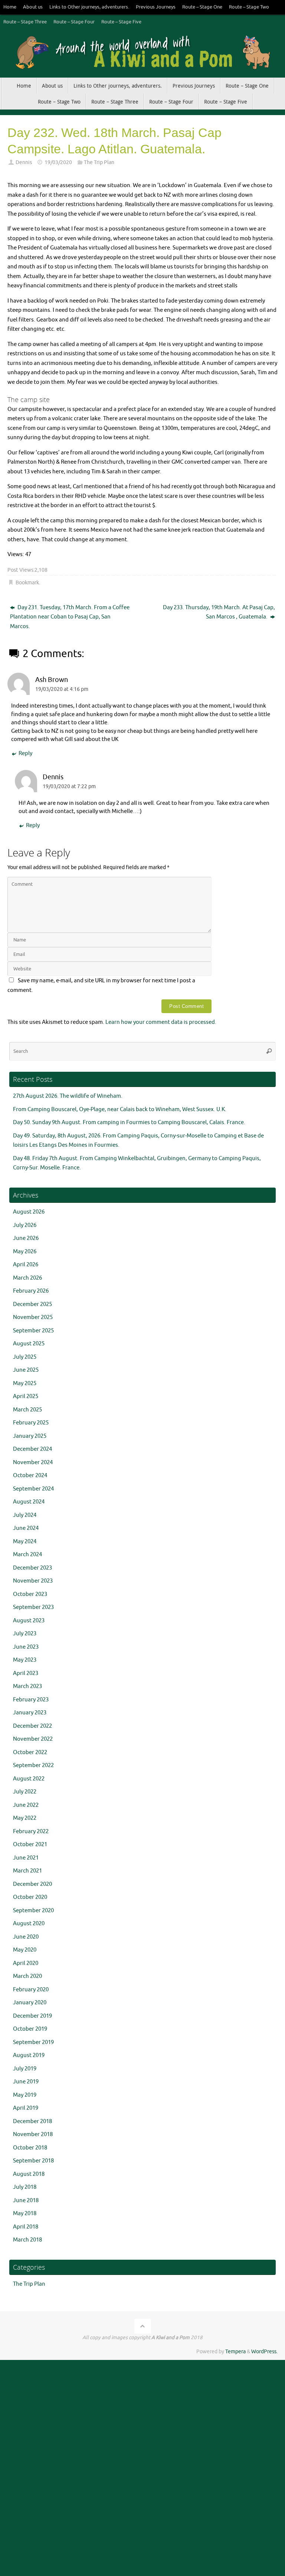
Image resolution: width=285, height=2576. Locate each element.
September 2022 (33, 1765)
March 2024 (27, 1555)
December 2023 (32, 1568)
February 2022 (31, 1831)
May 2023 (25, 1660)
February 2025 (31, 1423)
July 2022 (25, 1792)
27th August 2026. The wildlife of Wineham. (68, 1096)
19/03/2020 (58, 162)
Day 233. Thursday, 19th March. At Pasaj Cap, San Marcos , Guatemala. (219, 612)
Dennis (24, 162)
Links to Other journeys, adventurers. (89, 7)
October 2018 (30, 2148)
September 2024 (33, 1489)
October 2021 (30, 1844)
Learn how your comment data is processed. (161, 1022)
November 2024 (33, 1462)
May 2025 (25, 1383)
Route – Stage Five (121, 22)
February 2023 (31, 1700)
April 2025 (26, 1396)
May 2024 (25, 1542)
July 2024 (25, 1515)
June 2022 (26, 1805)
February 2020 (31, 1990)
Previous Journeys (156, 7)
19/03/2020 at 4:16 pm (62, 689)
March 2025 (27, 1410)
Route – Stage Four (74, 22)
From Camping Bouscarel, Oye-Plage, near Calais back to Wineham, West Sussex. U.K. (120, 1109)
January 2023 (30, 1713)
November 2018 (33, 2134)
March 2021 (27, 1871)
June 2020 (26, 1937)
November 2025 (33, 1317)
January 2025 (30, 1436)
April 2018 (26, 2227)
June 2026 (26, 1238)
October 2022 (30, 1752)
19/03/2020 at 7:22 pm (69, 786)
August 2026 (29, 1212)
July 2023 (25, 1634)
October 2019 (30, 2029)
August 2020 (29, 1924)
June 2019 (26, 2082)
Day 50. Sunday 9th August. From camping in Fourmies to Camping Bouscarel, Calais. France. (129, 1122)
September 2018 (33, 2161)
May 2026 (25, 1252)
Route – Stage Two (249, 7)
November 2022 (33, 1739)
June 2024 (26, 1528)
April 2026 (26, 1265)
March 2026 (27, 1278)
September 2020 (33, 1911)
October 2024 (30, 1475)
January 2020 (30, 2003)
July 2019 (25, 2069)
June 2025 (26, 1370)
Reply (25, 753)
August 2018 (29, 2174)
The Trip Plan (99, 162)
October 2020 (30, 1897)
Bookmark (27, 583)
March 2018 (27, 2240)
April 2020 (26, 1963)
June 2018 (26, 2200)
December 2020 (32, 1884)
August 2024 (29, 1502)
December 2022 (32, 1726)
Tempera (235, 2352)
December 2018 (32, 2121)
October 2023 (30, 1594)
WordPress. (264, 2352)
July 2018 (25, 2187)
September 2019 (33, 2042)
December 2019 (32, 2016)
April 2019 (26, 2108)
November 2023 (33, 1581)
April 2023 (26, 1673)
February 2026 (31, 1291)
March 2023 (27, 1686)
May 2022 (25, 1818)
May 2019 (25, 2095)
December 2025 (32, 1304)
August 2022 (29, 1779)
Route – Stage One (202, 7)
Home (10, 7)
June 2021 (26, 1858)
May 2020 (25, 1950)
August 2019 (29, 2055)
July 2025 (25, 1357)
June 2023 (26, 1647)
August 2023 (29, 1621)
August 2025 (29, 1344)
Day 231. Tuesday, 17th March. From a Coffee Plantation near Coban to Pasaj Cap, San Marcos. (70, 617)
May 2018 (25, 2213)
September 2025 (33, 1331)
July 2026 (25, 1225)
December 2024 (32, 1449)
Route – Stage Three (25, 22)
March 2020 (27, 1976)
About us (33, 7)
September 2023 (33, 1607)
